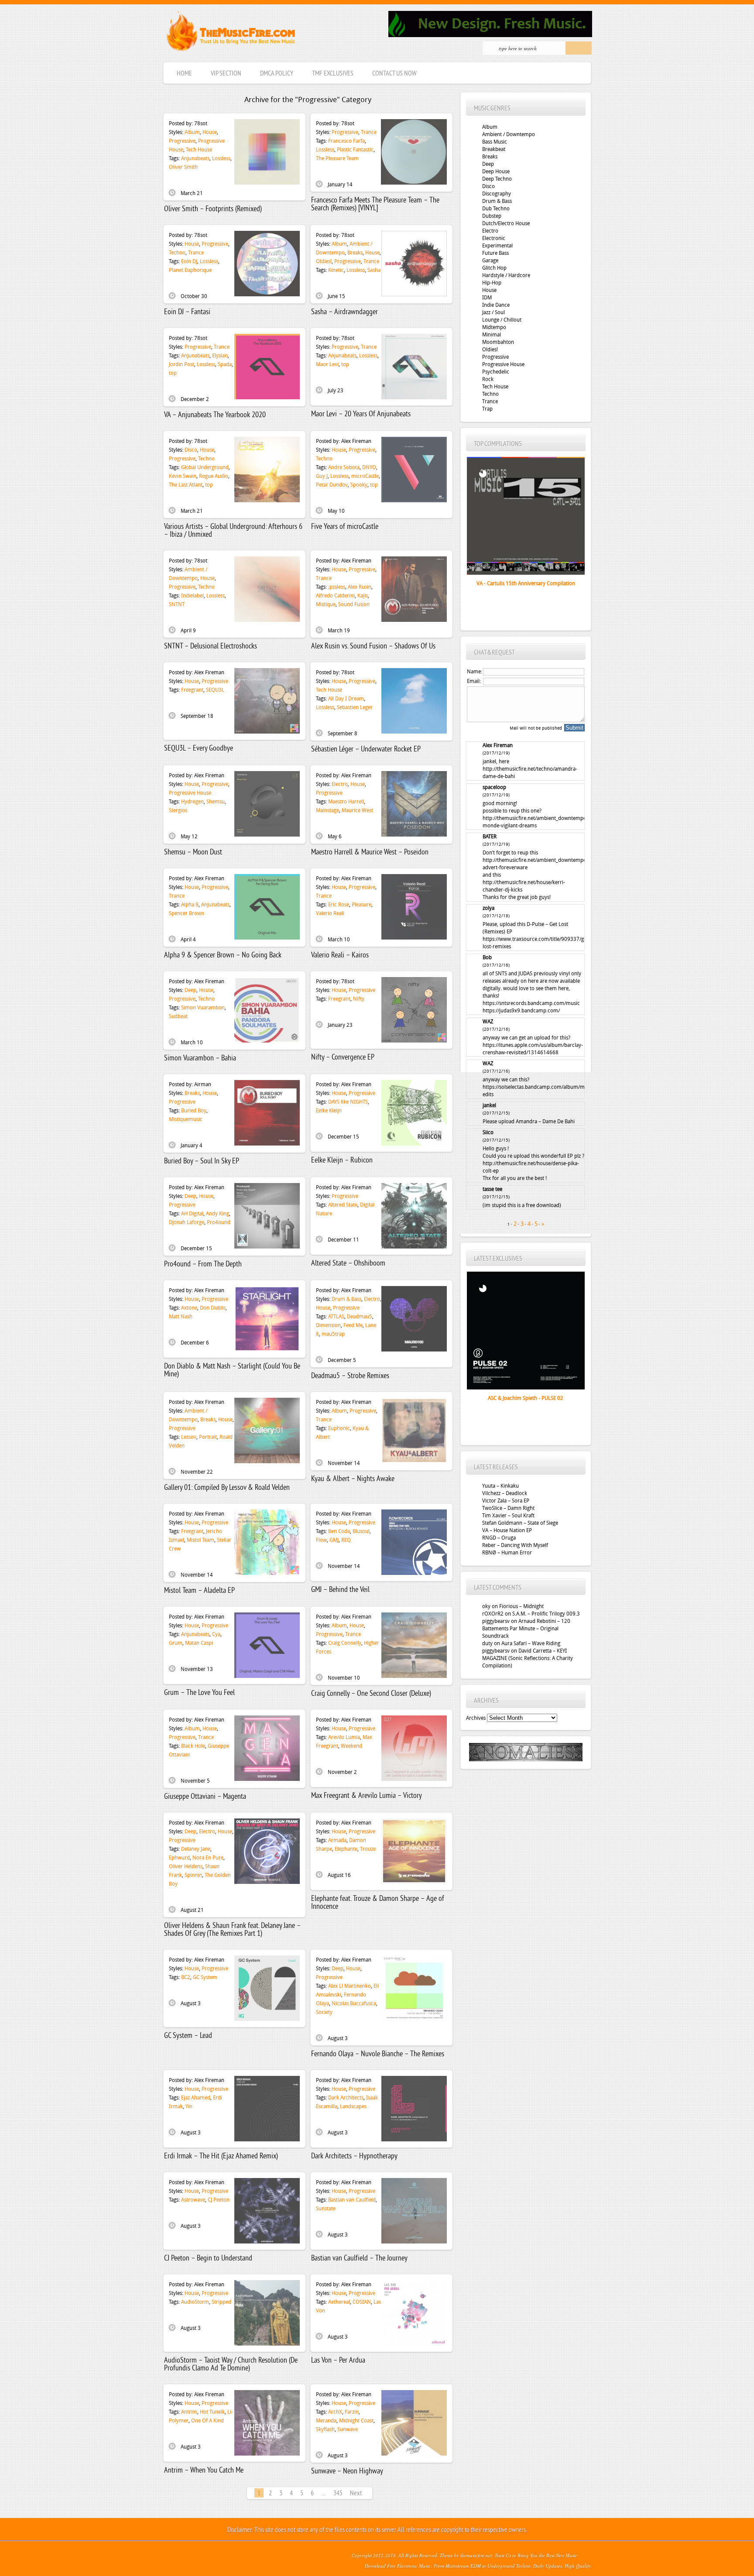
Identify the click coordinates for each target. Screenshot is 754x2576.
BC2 (186, 1977)
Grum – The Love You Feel (199, 1693)
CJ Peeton (219, 2200)
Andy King (218, 1214)
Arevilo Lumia (344, 1737)
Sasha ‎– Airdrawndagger (344, 312)
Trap (487, 409)
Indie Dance (496, 305)
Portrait (208, 1437)
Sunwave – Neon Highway (347, 2471)
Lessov (189, 1437)
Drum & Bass (346, 1299)
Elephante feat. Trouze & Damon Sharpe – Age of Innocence (378, 1903)
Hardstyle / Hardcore (506, 275)
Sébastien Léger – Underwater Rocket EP (366, 749)
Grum (176, 1643)
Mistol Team (200, 1540)
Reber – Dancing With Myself (515, 1545)
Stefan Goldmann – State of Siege (520, 1523)
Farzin (352, 2412)
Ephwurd (179, 1858)
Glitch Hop (494, 268)
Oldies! (324, 261)
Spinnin (193, 1875)
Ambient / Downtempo (509, 134)
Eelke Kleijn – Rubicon (342, 1161)
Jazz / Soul (494, 312)
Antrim (189, 2412)
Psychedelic (496, 372)
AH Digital (192, 1214)
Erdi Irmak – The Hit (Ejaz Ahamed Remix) (221, 2156)
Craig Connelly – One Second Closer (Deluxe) (371, 1694)
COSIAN (362, 2302)
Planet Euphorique (190, 270)
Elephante (346, 1849)
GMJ (334, 1540)
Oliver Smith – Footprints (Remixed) (213, 209)
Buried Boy (194, 1111)
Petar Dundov (332, 485)
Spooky (359, 485)
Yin (189, 2106)
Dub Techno (496, 209)
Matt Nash (181, 1317)
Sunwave (348, 2429)
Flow (321, 1540)
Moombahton (498, 342)
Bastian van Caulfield (352, 2200)
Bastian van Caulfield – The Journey (359, 2259)
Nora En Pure (208, 1858)
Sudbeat (178, 1016)
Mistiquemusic (186, 1119)
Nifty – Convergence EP (343, 1058)
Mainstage (327, 810)
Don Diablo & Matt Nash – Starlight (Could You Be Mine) (232, 1370)
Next (356, 2494)
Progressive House (190, 793)
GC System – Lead (188, 2036)
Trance (369, 132)
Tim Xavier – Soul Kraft (508, 1516)
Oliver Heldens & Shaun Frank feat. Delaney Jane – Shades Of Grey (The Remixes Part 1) (232, 1930)
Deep (190, 990)
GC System (205, 1977)
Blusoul (361, 1531)
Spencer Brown (187, 913)
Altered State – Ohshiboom (348, 1264)
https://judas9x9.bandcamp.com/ (521, 1011)
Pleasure (362, 905)
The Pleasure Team (337, 158)
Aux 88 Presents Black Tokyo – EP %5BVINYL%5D (526, 1398)
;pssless (337, 587)
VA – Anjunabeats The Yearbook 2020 (215, 415)
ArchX (335, 2412)
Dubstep (492, 216)
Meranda (326, 2421)
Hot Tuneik (212, 2412)
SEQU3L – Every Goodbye (199, 749)
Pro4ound (219, 1222)
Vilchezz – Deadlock (505, 1493)
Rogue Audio (214, 476)
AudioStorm (195, 2302)
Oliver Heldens (186, 1866)
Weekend (351, 1746)
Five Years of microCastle (345, 527)
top (173, 373)
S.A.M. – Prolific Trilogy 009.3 (546, 1614)
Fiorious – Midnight (521, 1606)
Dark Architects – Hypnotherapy (354, 2156)
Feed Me (353, 1325)
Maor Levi (327, 364)
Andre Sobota (344, 467)
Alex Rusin (360, 587)
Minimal (492, 335)
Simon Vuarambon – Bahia (200, 1058)
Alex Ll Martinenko (350, 1986)
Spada (225, 364)
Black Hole (193, 1746)
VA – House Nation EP (507, 1530)
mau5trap (333, 1334)
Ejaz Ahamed (196, 2098)
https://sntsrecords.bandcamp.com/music (531, 1003)
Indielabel (192, 596)
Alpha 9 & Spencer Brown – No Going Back (223, 955)
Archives (476, 1718)
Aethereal (339, 2302)
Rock (488, 379)
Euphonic (339, 1428)
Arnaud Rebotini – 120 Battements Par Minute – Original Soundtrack (526, 1629)
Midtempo (494, 327)
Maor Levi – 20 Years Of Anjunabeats (361, 414)
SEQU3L (215, 690)
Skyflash (325, 2429)
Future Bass (495, 253)
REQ (346, 1540)
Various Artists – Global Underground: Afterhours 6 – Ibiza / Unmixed (233, 531)
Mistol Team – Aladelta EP (199, 1591)
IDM (487, 298)
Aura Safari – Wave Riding (531, 1643)
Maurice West (357, 810)
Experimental (497, 246)
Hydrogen (192, 802)
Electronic (494, 238)
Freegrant (192, 690)
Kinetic (336, 270)
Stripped (221, 2302)
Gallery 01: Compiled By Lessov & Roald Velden (227, 1488)
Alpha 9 (190, 905)
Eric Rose (339, 905)
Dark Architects (346, 2098)
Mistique (326, 604)
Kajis (363, 596)
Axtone (189, 1308)
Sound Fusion (354, 604)
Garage (490, 261)
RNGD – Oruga (499, 1538)
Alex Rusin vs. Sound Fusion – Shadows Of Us (373, 647)
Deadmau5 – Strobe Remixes (350, 1376)
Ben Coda (339, 1531)
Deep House (496, 172)
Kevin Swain (183, 476)
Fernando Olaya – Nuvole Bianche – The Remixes (378, 2054)
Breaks (355, 253)
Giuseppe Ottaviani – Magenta (205, 1797)
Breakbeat (494, 149)
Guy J (322, 476)
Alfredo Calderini (335, 596)
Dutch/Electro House (506, 223)
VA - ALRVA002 (526, 583)
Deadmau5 (360, 1317)
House (210, 132)
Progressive (182, 141)
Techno (177, 253)
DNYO (369, 467)
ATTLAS (336, 1317)
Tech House (199, 150)
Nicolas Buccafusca (354, 2003)
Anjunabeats (195, 158)
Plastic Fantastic (355, 150)
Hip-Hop (492, 283)
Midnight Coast (356, 2421)
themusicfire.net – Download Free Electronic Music (231, 33)
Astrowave (193, 2200)
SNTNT (177, 604)
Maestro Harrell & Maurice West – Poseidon (370, 852)
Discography (497, 194)
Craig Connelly (345, 1643)
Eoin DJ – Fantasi (187, 312)
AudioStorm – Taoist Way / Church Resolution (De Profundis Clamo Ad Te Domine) (231, 2365)
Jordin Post (182, 364)
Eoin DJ (189, 261)
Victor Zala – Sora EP (506, 1501)
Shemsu (216, 802)
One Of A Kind (207, 2421)
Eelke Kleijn (329, 1111)
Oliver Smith (183, 167)
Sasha (374, 270)
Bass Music (495, 142)
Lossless (221, 158)
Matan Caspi (199, 1643)
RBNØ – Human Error (507, 1553)
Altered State (343, 1205)
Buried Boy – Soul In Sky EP (202, 1161)
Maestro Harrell (346, 802)
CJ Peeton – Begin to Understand (208, 2259)
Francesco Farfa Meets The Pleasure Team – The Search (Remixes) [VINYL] (375, 204)
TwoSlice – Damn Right (508, 1508)
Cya (216, 1634)
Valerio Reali (330, 913)
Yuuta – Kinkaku (500, 1486)
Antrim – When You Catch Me (204, 2471)
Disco (191, 450)
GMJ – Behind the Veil (340, 1590)
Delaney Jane (196, 1849)
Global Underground (205, 467)
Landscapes (353, 2106)
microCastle (365, 476)
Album (192, 132)
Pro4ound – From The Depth (203, 1264)
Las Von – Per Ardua (338, 2361)
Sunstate (326, 2209)
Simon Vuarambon (203, 1008)
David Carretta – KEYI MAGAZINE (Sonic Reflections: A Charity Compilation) (528, 1658)
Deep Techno (497, 179)
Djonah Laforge (187, 1222)
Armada (337, 1840)
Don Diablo (213, 1308)
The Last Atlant (186, 485)
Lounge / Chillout (502, 320)
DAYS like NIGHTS (348, 1102)
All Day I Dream (346, 699)
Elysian (220, 356)
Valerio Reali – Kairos (340, 955)
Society (324, 2012)
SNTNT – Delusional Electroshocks (211, 647)
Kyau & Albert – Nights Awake (353, 1479)
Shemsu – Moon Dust (193, 852)
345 (338, 2494)
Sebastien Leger (355, 707)
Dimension (328, 1325)
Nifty (359, 999)
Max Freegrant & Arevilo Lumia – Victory (367, 1796)
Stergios (178, 810)
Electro (340, 784)
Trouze (368, 1849)
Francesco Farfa (346, 141)
